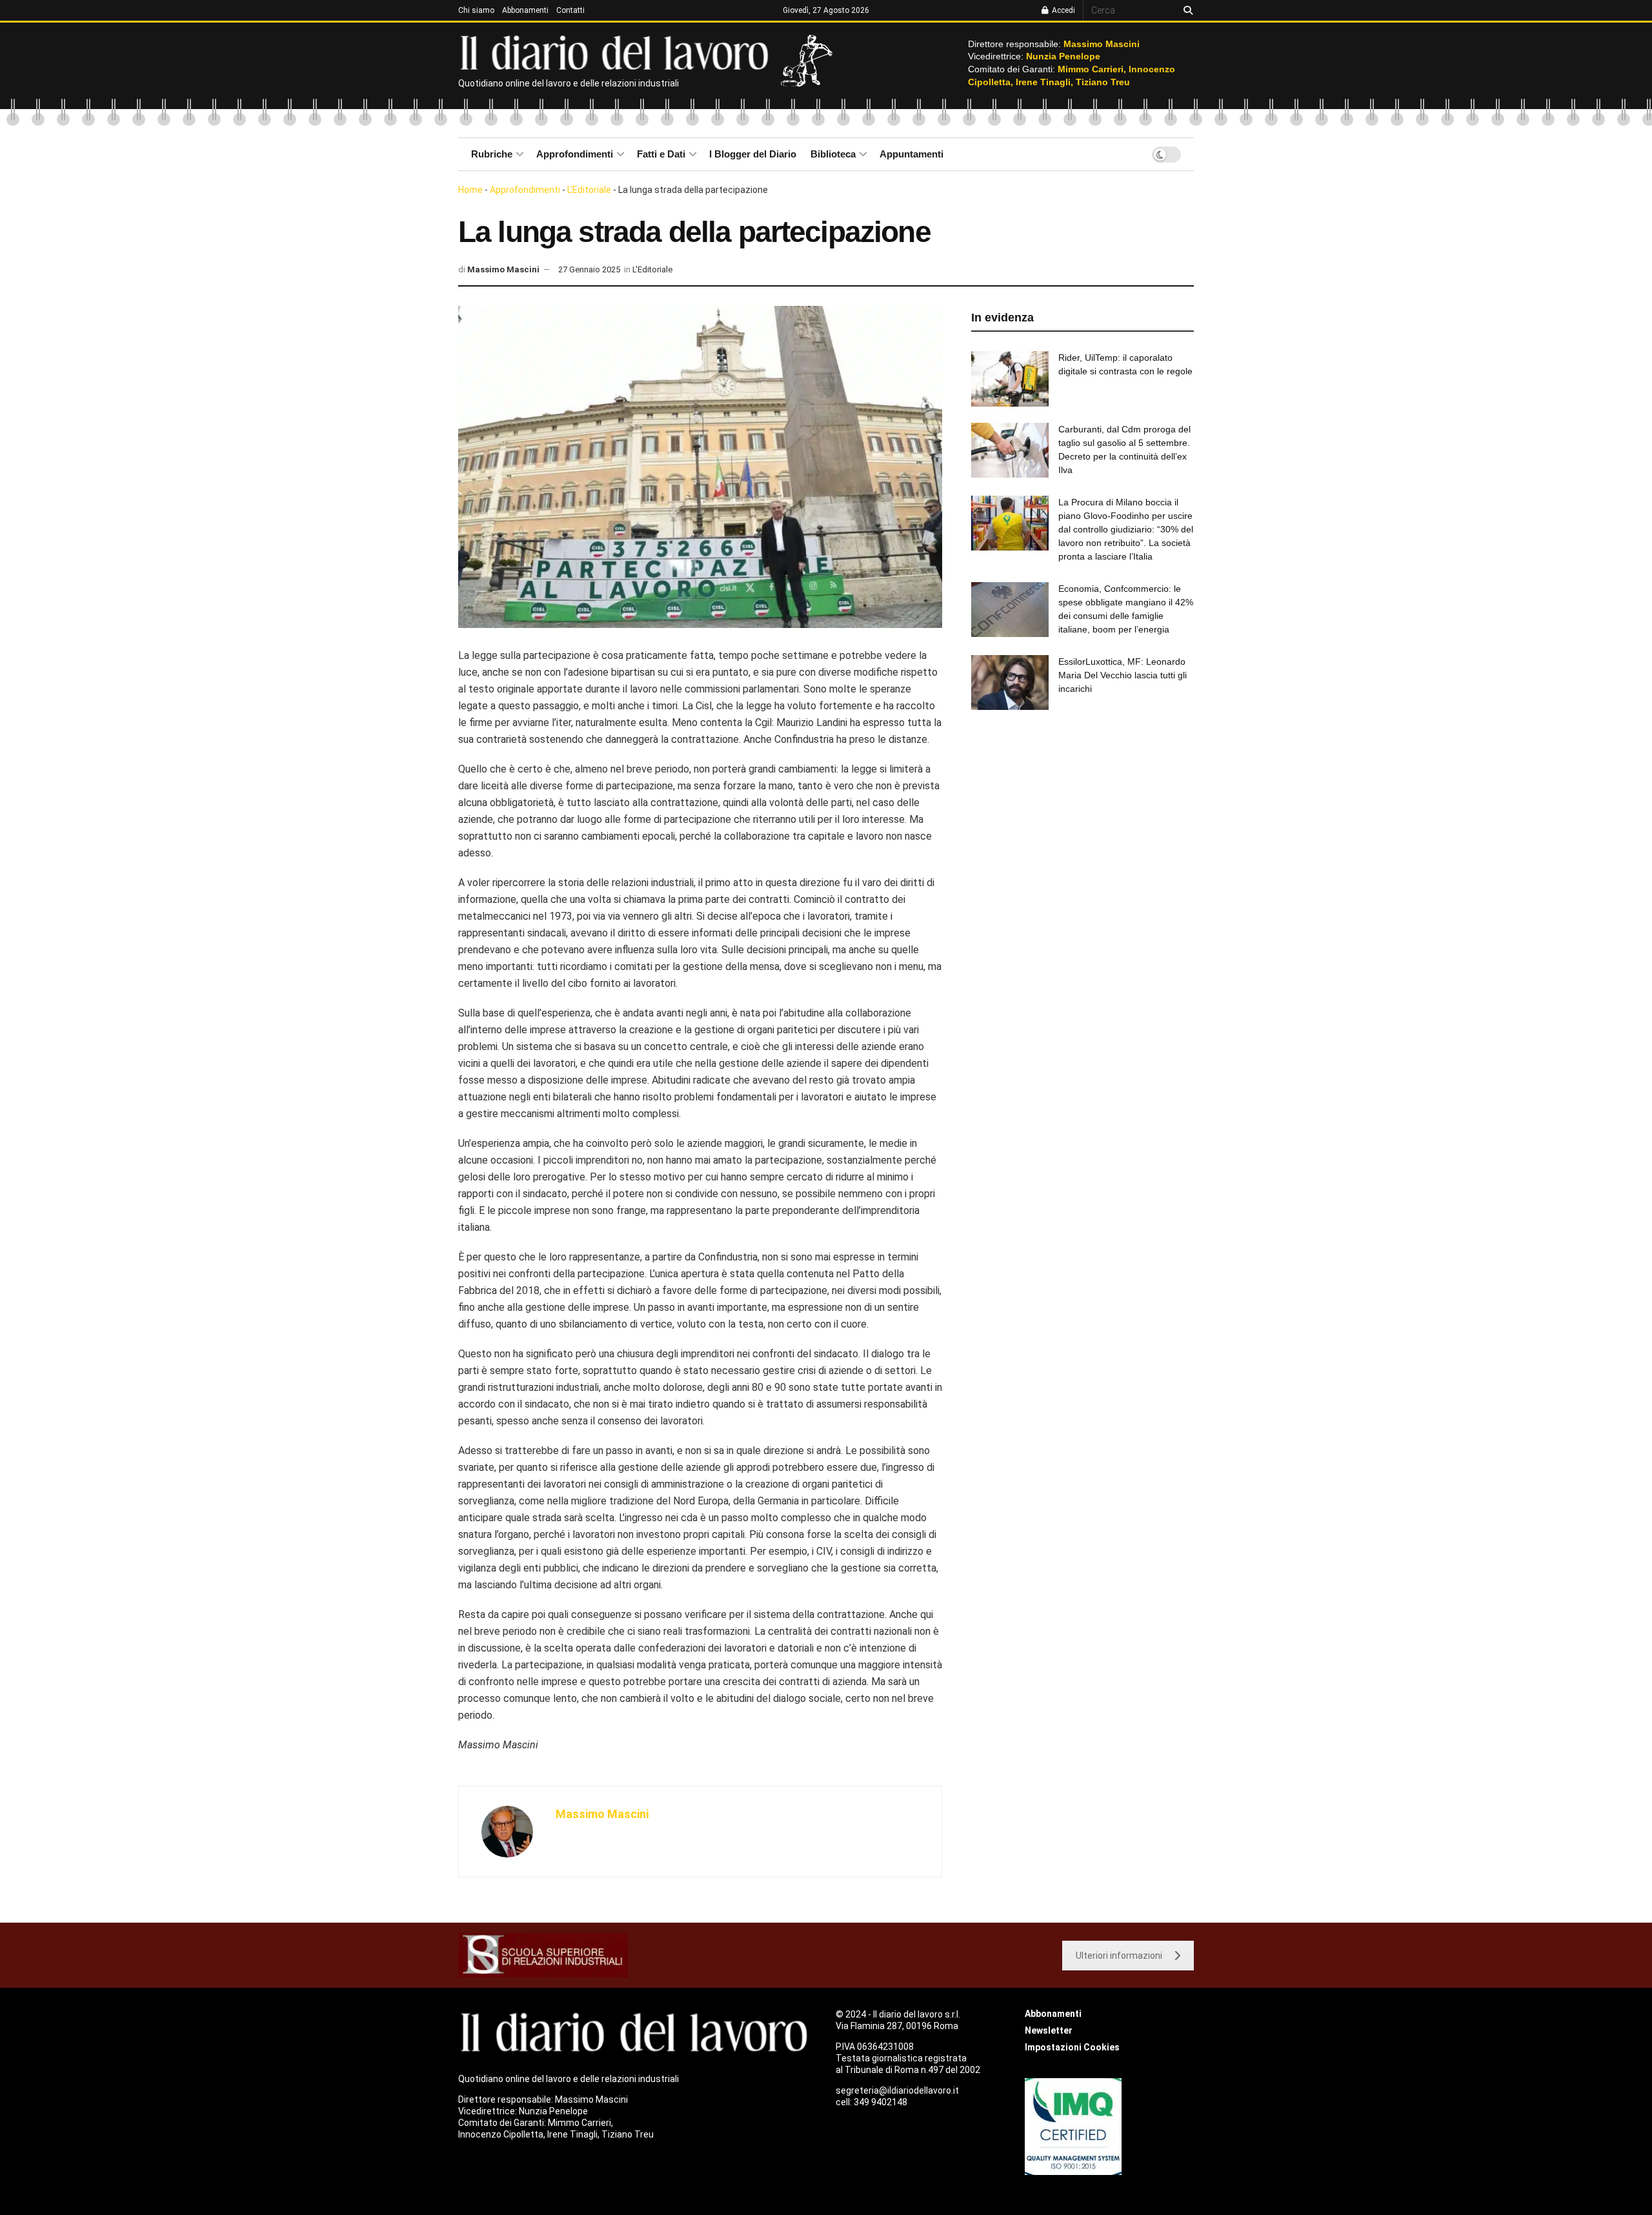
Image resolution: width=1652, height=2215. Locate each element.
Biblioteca (833, 154)
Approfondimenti (575, 154)
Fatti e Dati (661, 154)
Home (470, 190)
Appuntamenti (912, 154)
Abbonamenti (525, 10)
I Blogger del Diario (753, 154)
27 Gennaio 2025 (589, 269)
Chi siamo (476, 10)
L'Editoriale (589, 190)
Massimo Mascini (503, 269)
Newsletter (1049, 2030)
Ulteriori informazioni (1119, 1956)
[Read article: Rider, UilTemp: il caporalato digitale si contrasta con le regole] (1010, 379)
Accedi (1063, 10)
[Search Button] (1186, 10)
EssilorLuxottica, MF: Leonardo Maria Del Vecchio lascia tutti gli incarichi (1123, 675)
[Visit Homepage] (617, 52)
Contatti (570, 10)
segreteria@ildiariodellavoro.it (897, 2090)
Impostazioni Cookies (1072, 2047)
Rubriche (492, 154)
